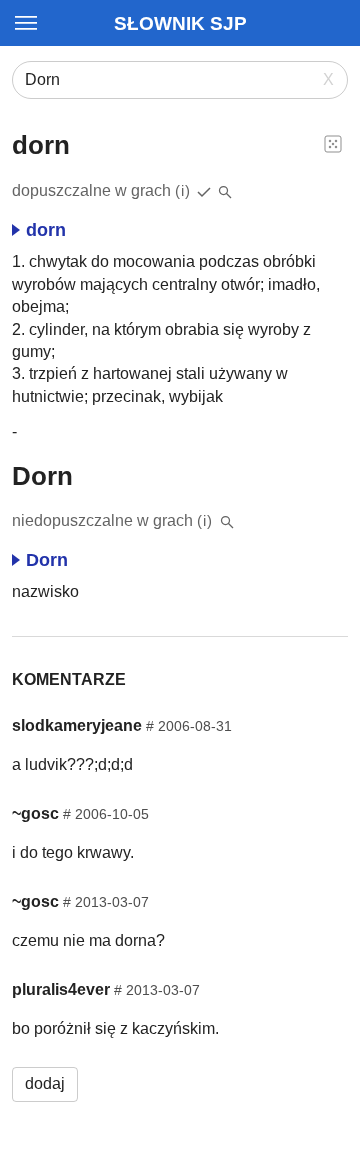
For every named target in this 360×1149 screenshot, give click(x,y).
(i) (183, 190)
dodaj (45, 1083)
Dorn (47, 560)
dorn (46, 230)
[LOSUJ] (333, 143)
